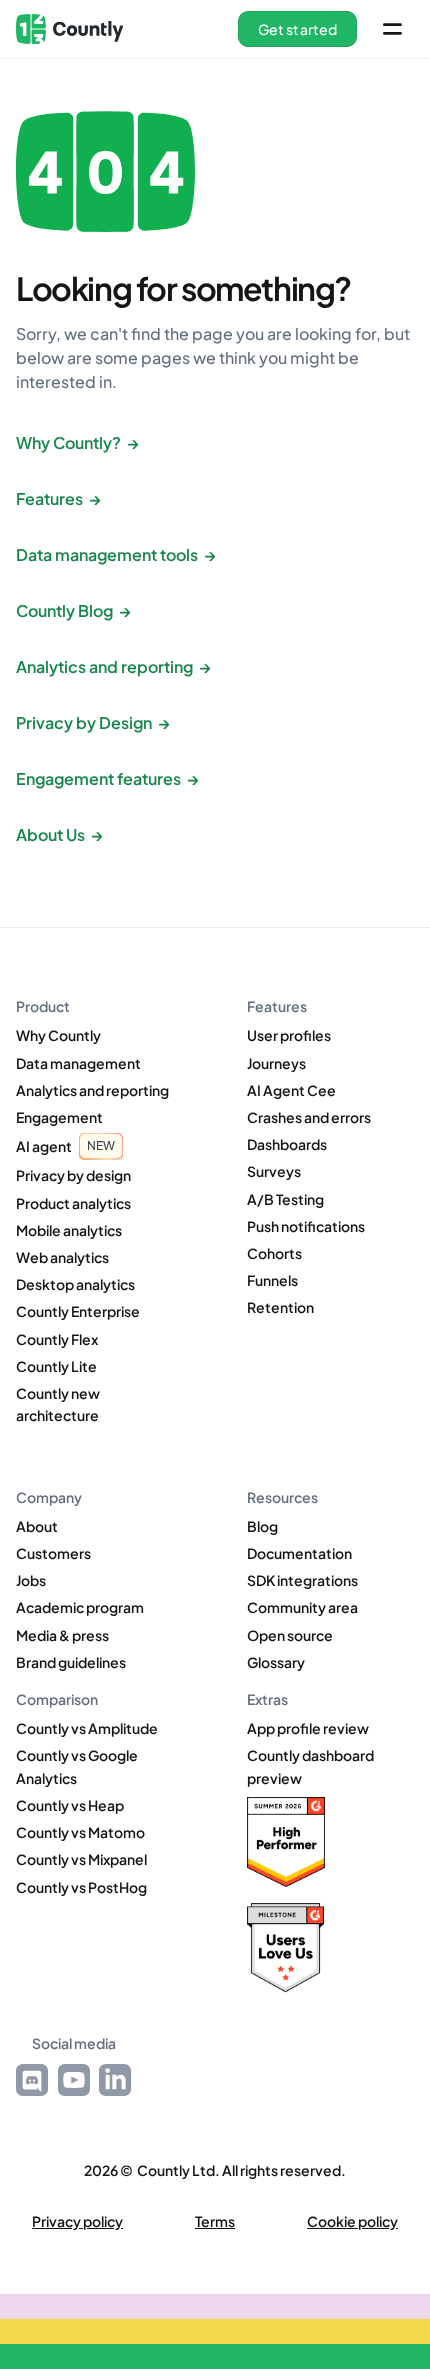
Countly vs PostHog (81, 1887)
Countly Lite (56, 1366)
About (37, 1526)
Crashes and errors (309, 1117)
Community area (302, 1607)
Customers (53, 1553)
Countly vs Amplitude (87, 1728)
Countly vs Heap (70, 1805)
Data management (78, 1063)
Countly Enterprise (78, 1311)
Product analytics (73, 1203)
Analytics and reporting (92, 1090)
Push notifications (306, 1226)
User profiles (289, 1035)
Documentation (299, 1553)
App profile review (308, 1728)
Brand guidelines (71, 1662)
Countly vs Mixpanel (81, 1859)
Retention (280, 1307)
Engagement (59, 1117)
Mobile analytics (69, 1230)
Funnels (272, 1280)
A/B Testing (285, 1199)
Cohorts (274, 1253)
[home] (69, 29)
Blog (262, 1526)
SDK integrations (302, 1580)
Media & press (62, 1635)
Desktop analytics (75, 1284)
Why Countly (58, 1035)
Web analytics (62, 1257)
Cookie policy (352, 2221)
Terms (215, 2221)
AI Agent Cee (291, 1090)
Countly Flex (57, 1339)
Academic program (80, 1607)
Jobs (31, 1580)
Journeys (276, 1063)
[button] (297, 29)
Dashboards (287, 1144)
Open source (290, 1635)
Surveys (274, 1171)
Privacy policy (77, 2221)
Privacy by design (73, 1175)
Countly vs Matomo (80, 1832)
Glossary (276, 1662)
